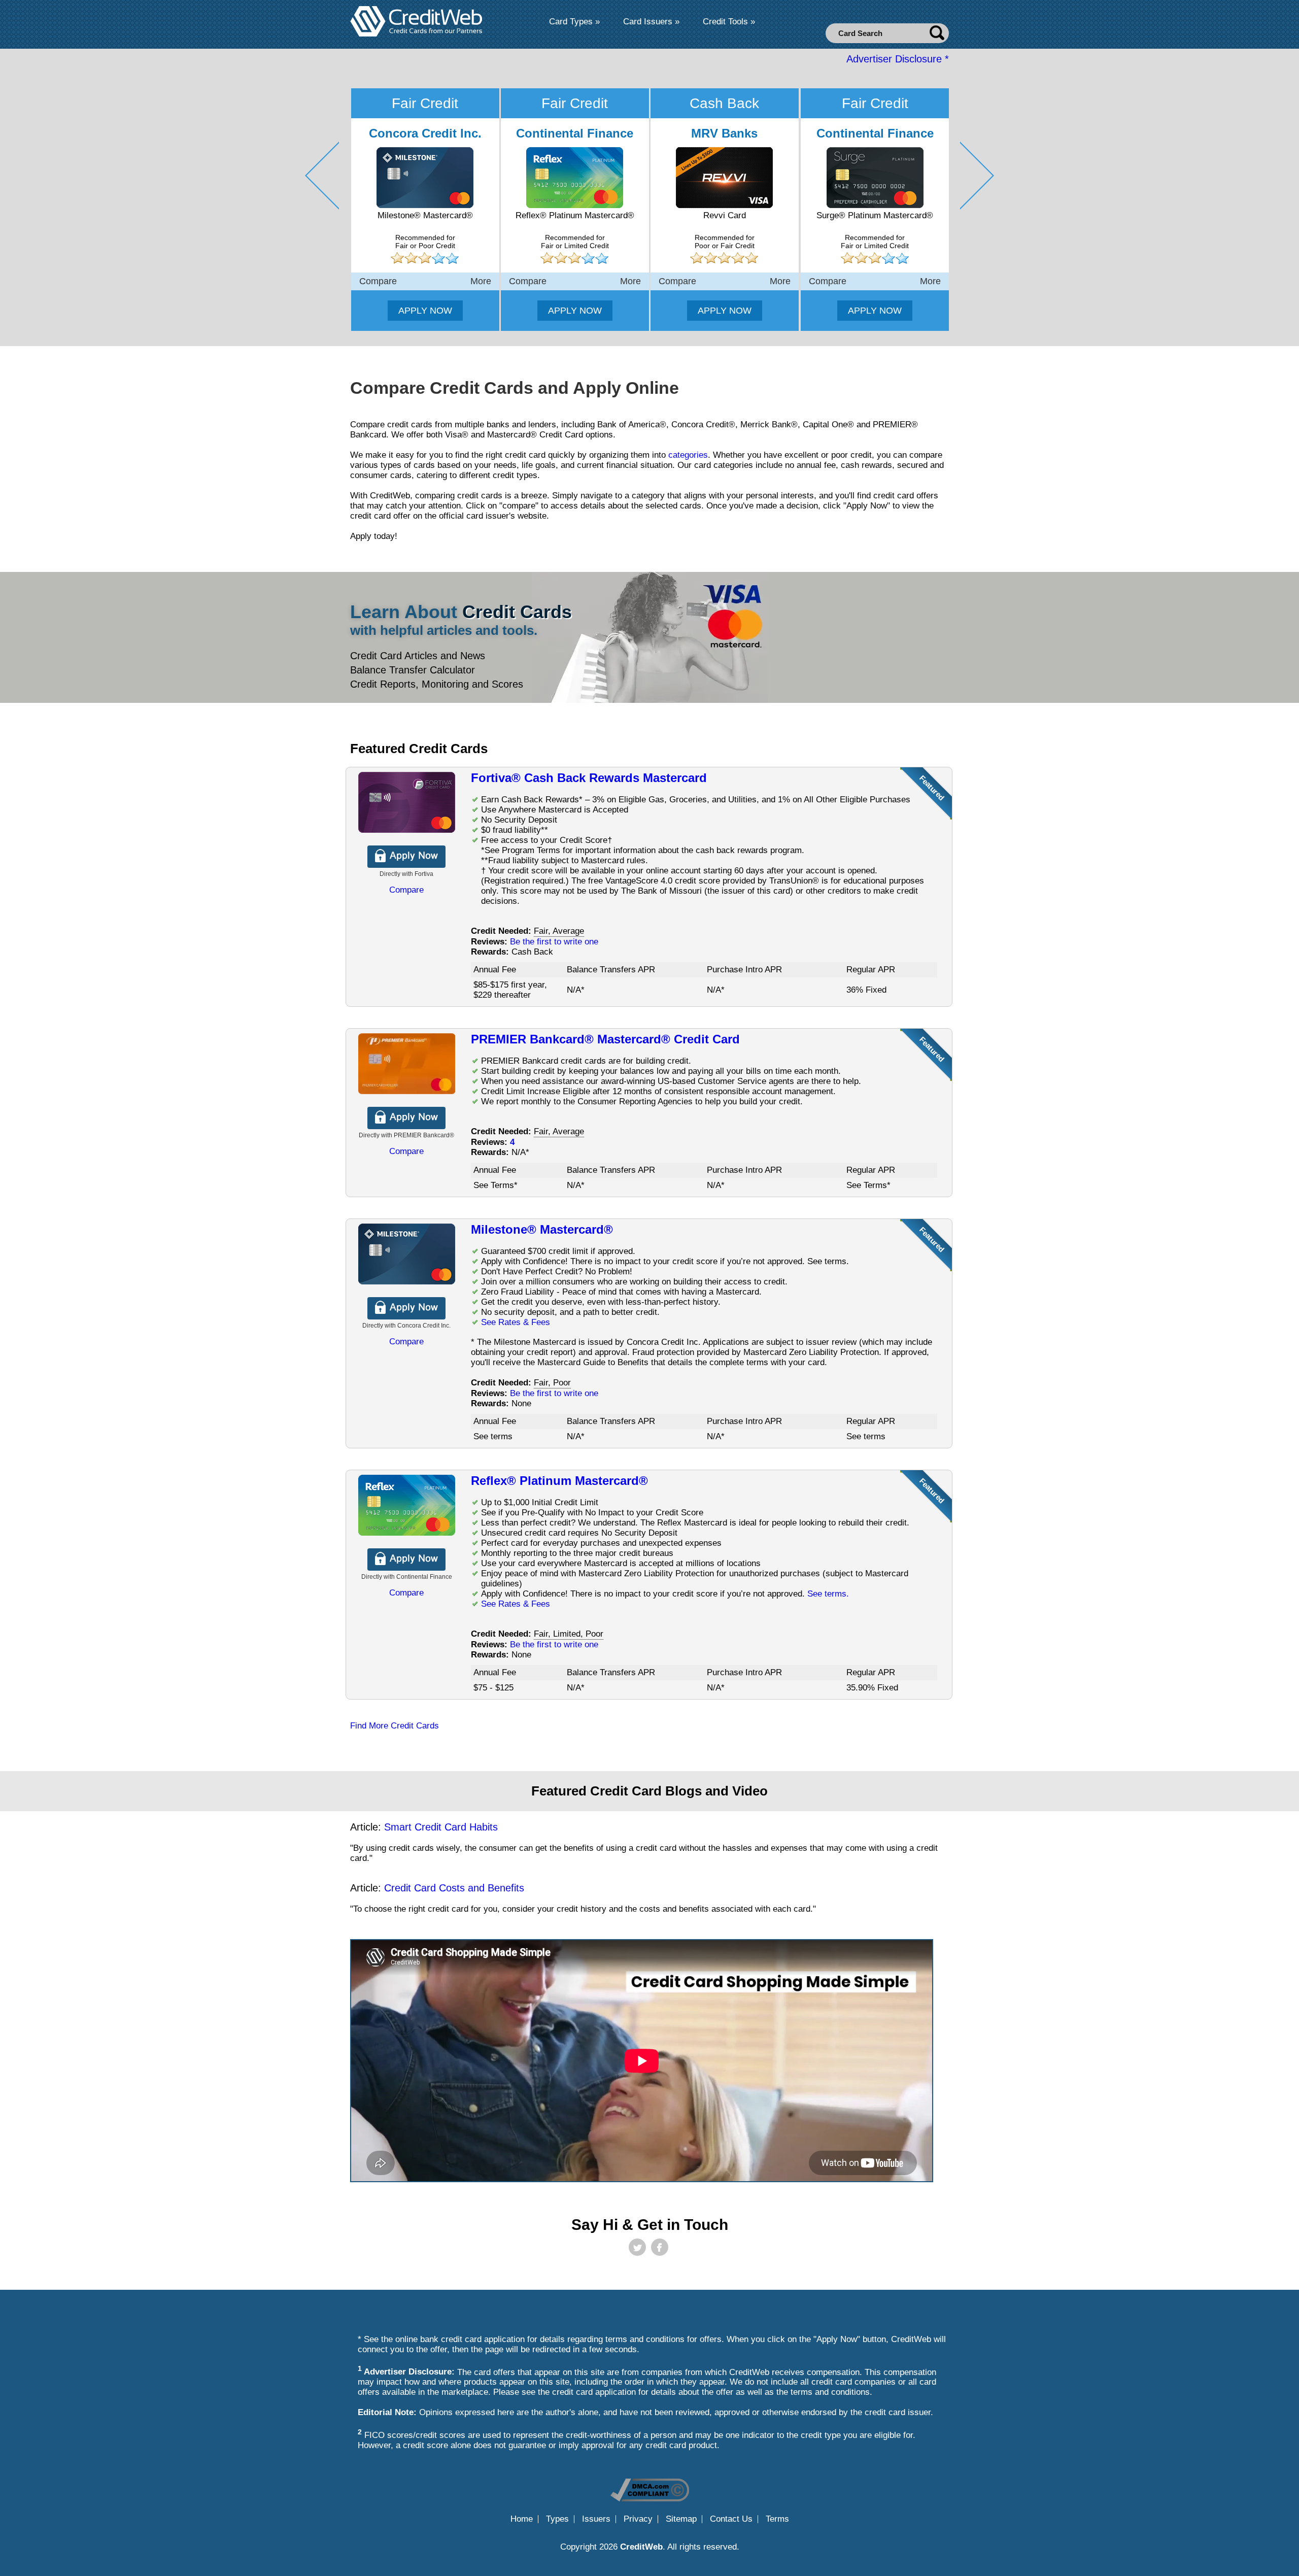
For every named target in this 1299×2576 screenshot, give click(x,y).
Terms (777, 2519)
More (481, 281)
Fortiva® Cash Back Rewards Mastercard (589, 778)
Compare (378, 281)
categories (688, 455)
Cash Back (724, 103)
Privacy (638, 2519)
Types (557, 2519)
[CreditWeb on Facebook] (660, 2247)
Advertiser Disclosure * (898, 59)
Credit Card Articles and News (418, 656)
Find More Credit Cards (395, 1726)
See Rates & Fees (516, 1322)
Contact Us (731, 2519)
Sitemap (681, 2519)
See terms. (828, 1594)
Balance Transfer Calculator (413, 670)
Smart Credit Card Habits (441, 1827)
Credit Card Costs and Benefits (454, 1888)
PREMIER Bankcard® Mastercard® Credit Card (605, 1039)
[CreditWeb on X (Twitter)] (637, 2247)
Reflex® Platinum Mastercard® (559, 1481)
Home (522, 2519)
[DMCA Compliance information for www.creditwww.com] (650, 2499)
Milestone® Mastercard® (542, 1229)
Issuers (596, 2519)
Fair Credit (425, 103)
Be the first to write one (554, 942)
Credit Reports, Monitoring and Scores (437, 684)
